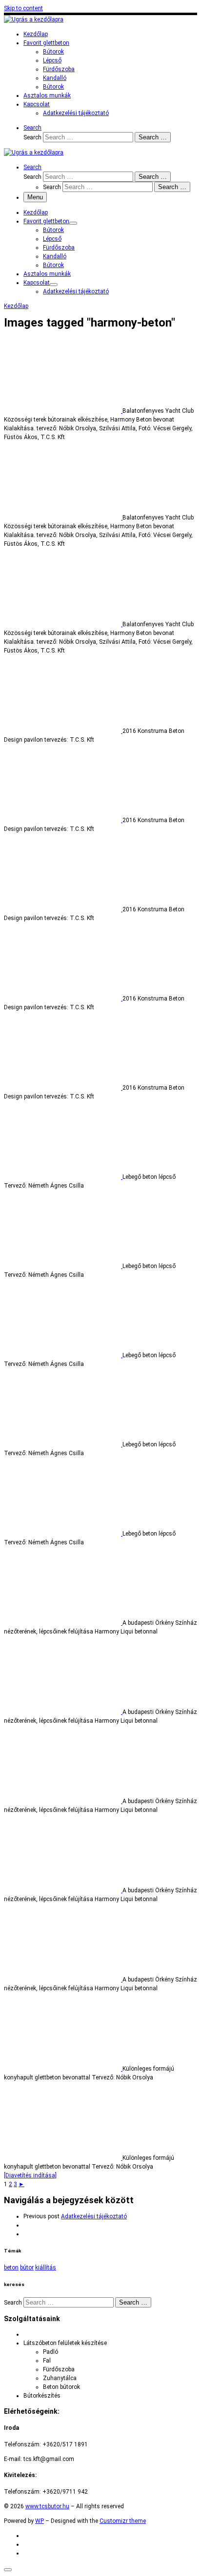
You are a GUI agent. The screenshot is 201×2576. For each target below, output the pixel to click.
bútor (27, 2268)
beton (11, 2268)
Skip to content (23, 8)
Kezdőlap (16, 306)
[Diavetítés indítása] (30, 2175)
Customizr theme (123, 2521)
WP (40, 2521)
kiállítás (46, 2268)
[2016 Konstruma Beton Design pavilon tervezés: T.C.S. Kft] (63, 731)
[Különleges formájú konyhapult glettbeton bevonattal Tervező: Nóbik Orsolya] (63, 2069)
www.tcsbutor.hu (47, 2506)
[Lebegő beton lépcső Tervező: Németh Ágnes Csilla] (63, 1177)
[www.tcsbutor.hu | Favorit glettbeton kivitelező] (34, 19)
